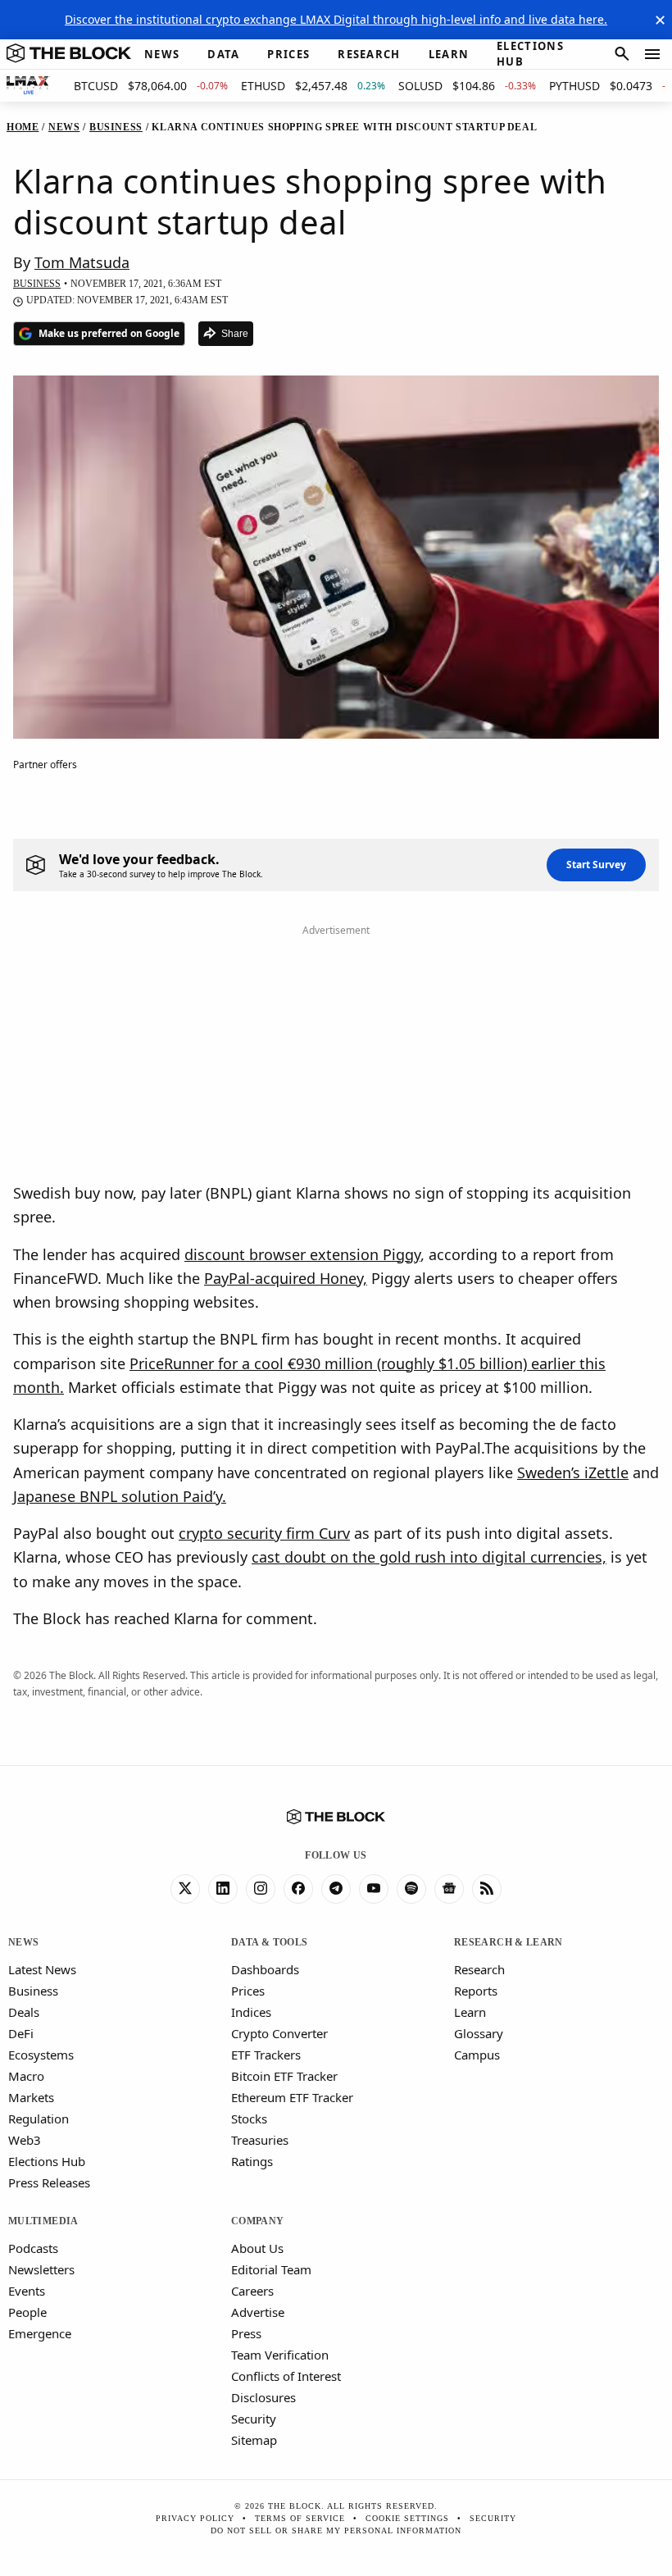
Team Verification (280, 2355)
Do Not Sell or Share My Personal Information (336, 2530)
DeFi (21, 2033)
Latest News (42, 1969)
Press (246, 2333)
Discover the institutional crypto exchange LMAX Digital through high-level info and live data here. (336, 19)
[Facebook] (298, 1889)
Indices (251, 2012)
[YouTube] (374, 1889)
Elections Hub (47, 2161)
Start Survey (596, 865)
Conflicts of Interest (286, 2376)
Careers (252, 2291)
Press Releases (49, 2182)
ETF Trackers (266, 2055)
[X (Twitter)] (185, 1889)
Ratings (252, 2161)
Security (254, 2419)
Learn (470, 2012)
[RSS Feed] (487, 1889)
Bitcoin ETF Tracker (284, 2076)
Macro (26, 2076)
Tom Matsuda (82, 262)
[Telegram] (336, 1889)
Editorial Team (271, 2269)
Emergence (40, 2333)
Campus (477, 2055)
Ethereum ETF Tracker (292, 2097)
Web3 (25, 2140)
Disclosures (263, 2397)
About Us (257, 2248)
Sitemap (254, 2440)
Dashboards (265, 1969)
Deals (24, 2012)
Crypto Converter (279, 2033)
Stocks (249, 2119)
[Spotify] (411, 1889)
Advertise (258, 2312)
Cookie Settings (407, 2518)
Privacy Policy (195, 2518)
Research (479, 1969)
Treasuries (260, 2140)
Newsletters (41, 2269)
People (27, 2312)
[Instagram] (261, 1889)
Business (33, 1991)
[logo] (69, 54)
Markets (31, 2097)
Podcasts (33, 2248)
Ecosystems (41, 2055)
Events (27, 2291)
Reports (476, 1991)
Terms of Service (300, 2518)
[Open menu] (652, 54)
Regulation (39, 2119)
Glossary (479, 2033)
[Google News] (449, 1889)
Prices (248, 1991)
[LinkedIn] (223, 1889)
